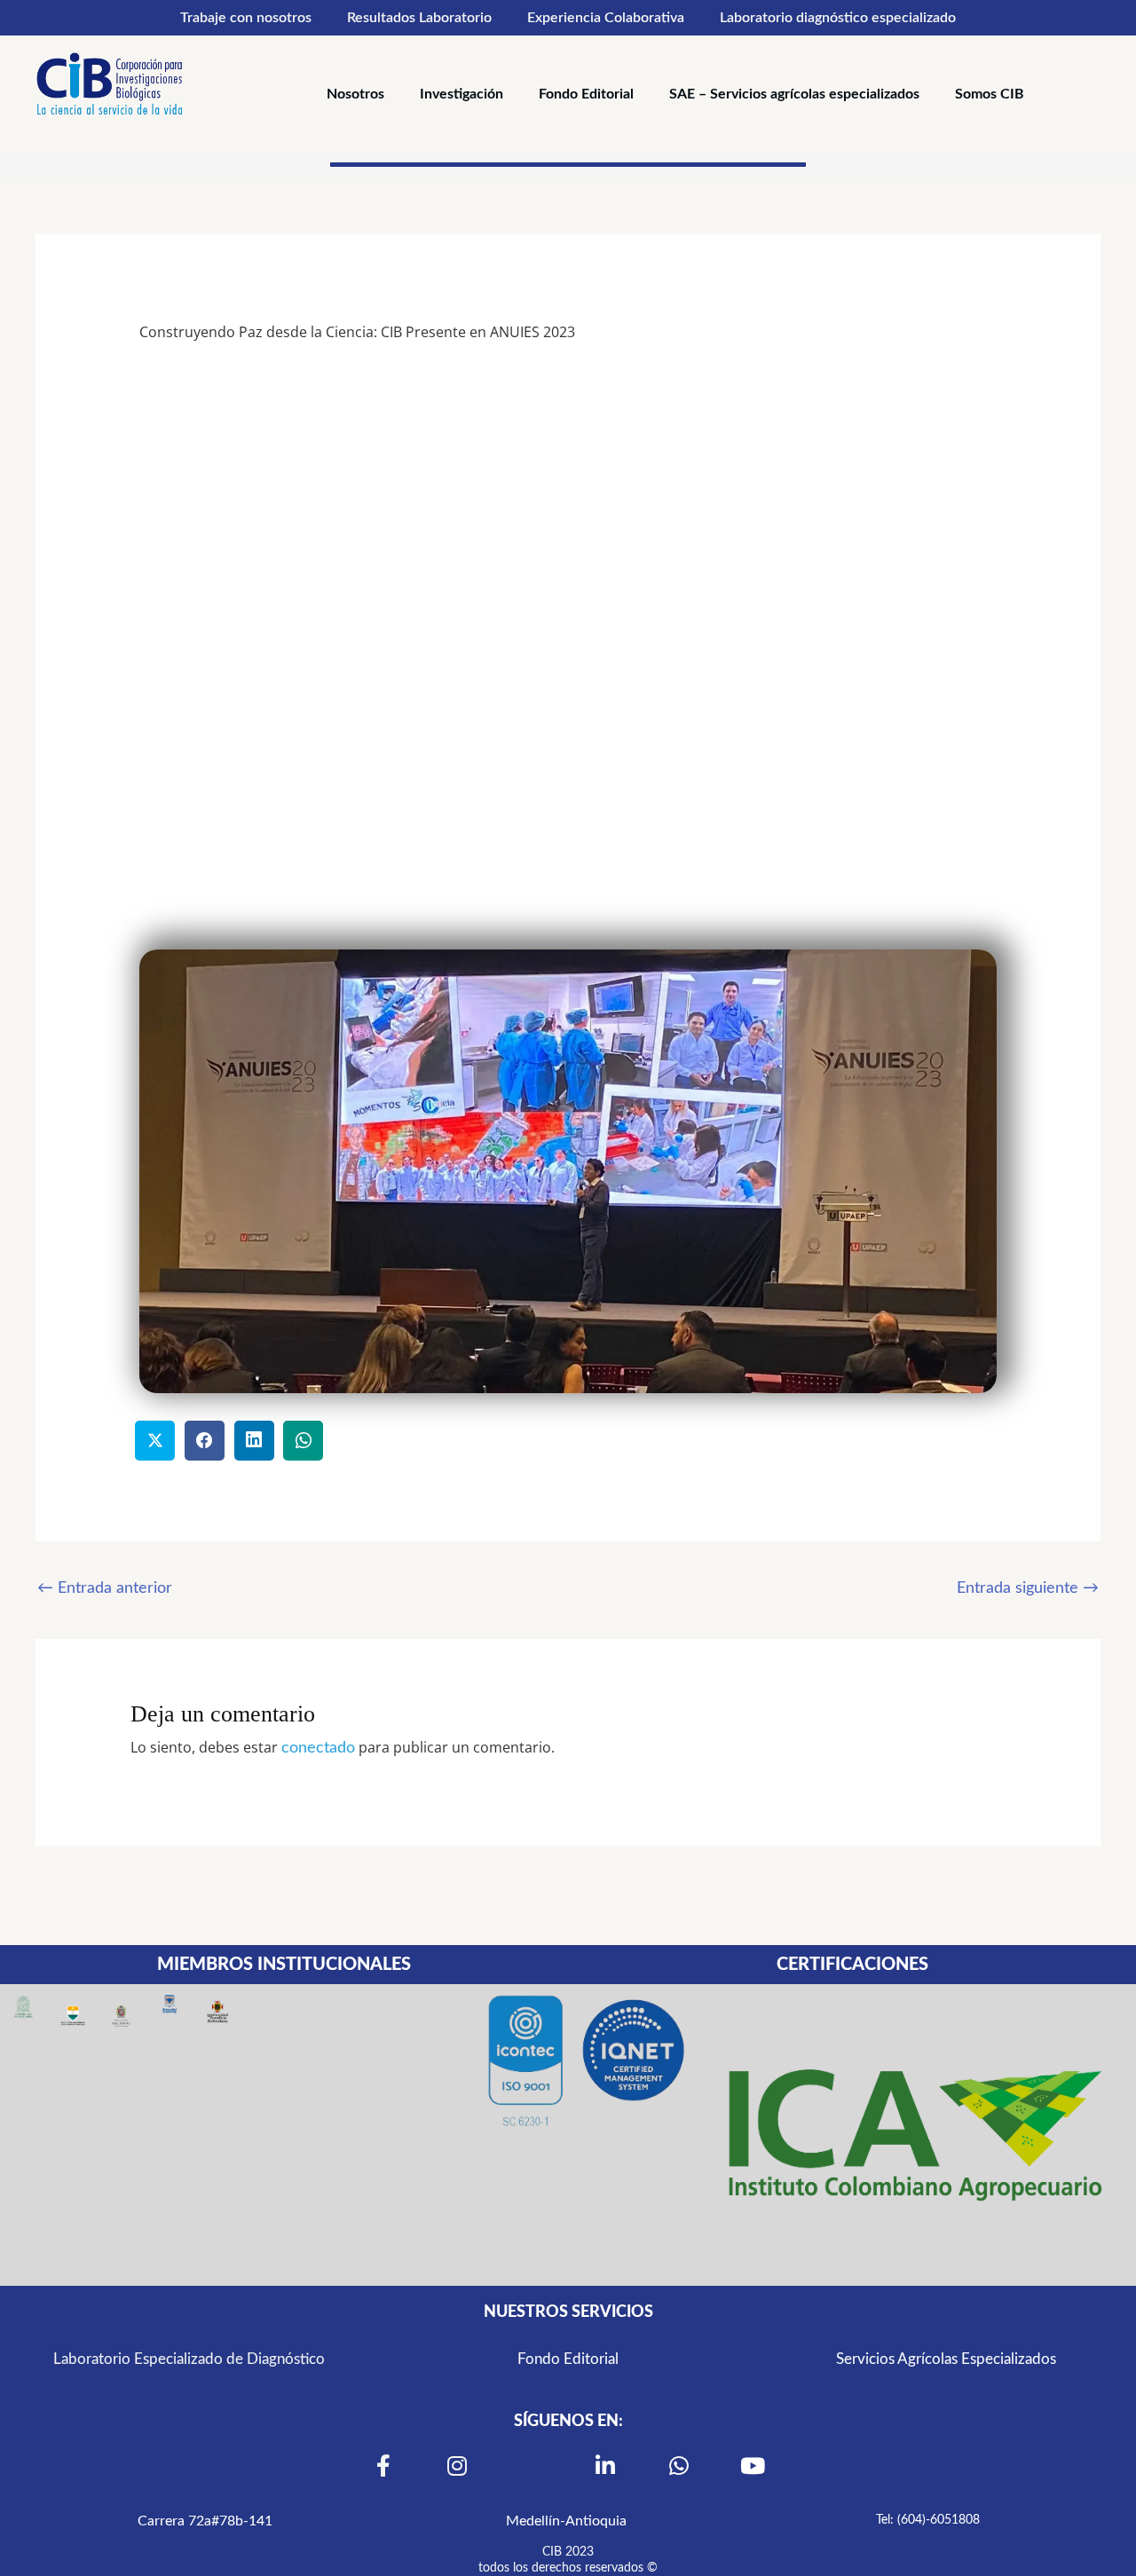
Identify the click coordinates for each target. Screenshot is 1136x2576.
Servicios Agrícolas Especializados (947, 2359)
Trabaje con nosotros (246, 18)
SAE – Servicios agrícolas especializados (794, 94)
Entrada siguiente (1028, 1588)
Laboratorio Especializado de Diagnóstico (189, 2359)
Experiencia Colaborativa (606, 18)
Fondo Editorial (586, 94)
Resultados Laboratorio (419, 18)
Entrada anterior (105, 1588)
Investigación (461, 94)
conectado (318, 1748)
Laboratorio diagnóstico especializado (838, 18)
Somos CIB (990, 94)
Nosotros (355, 94)
